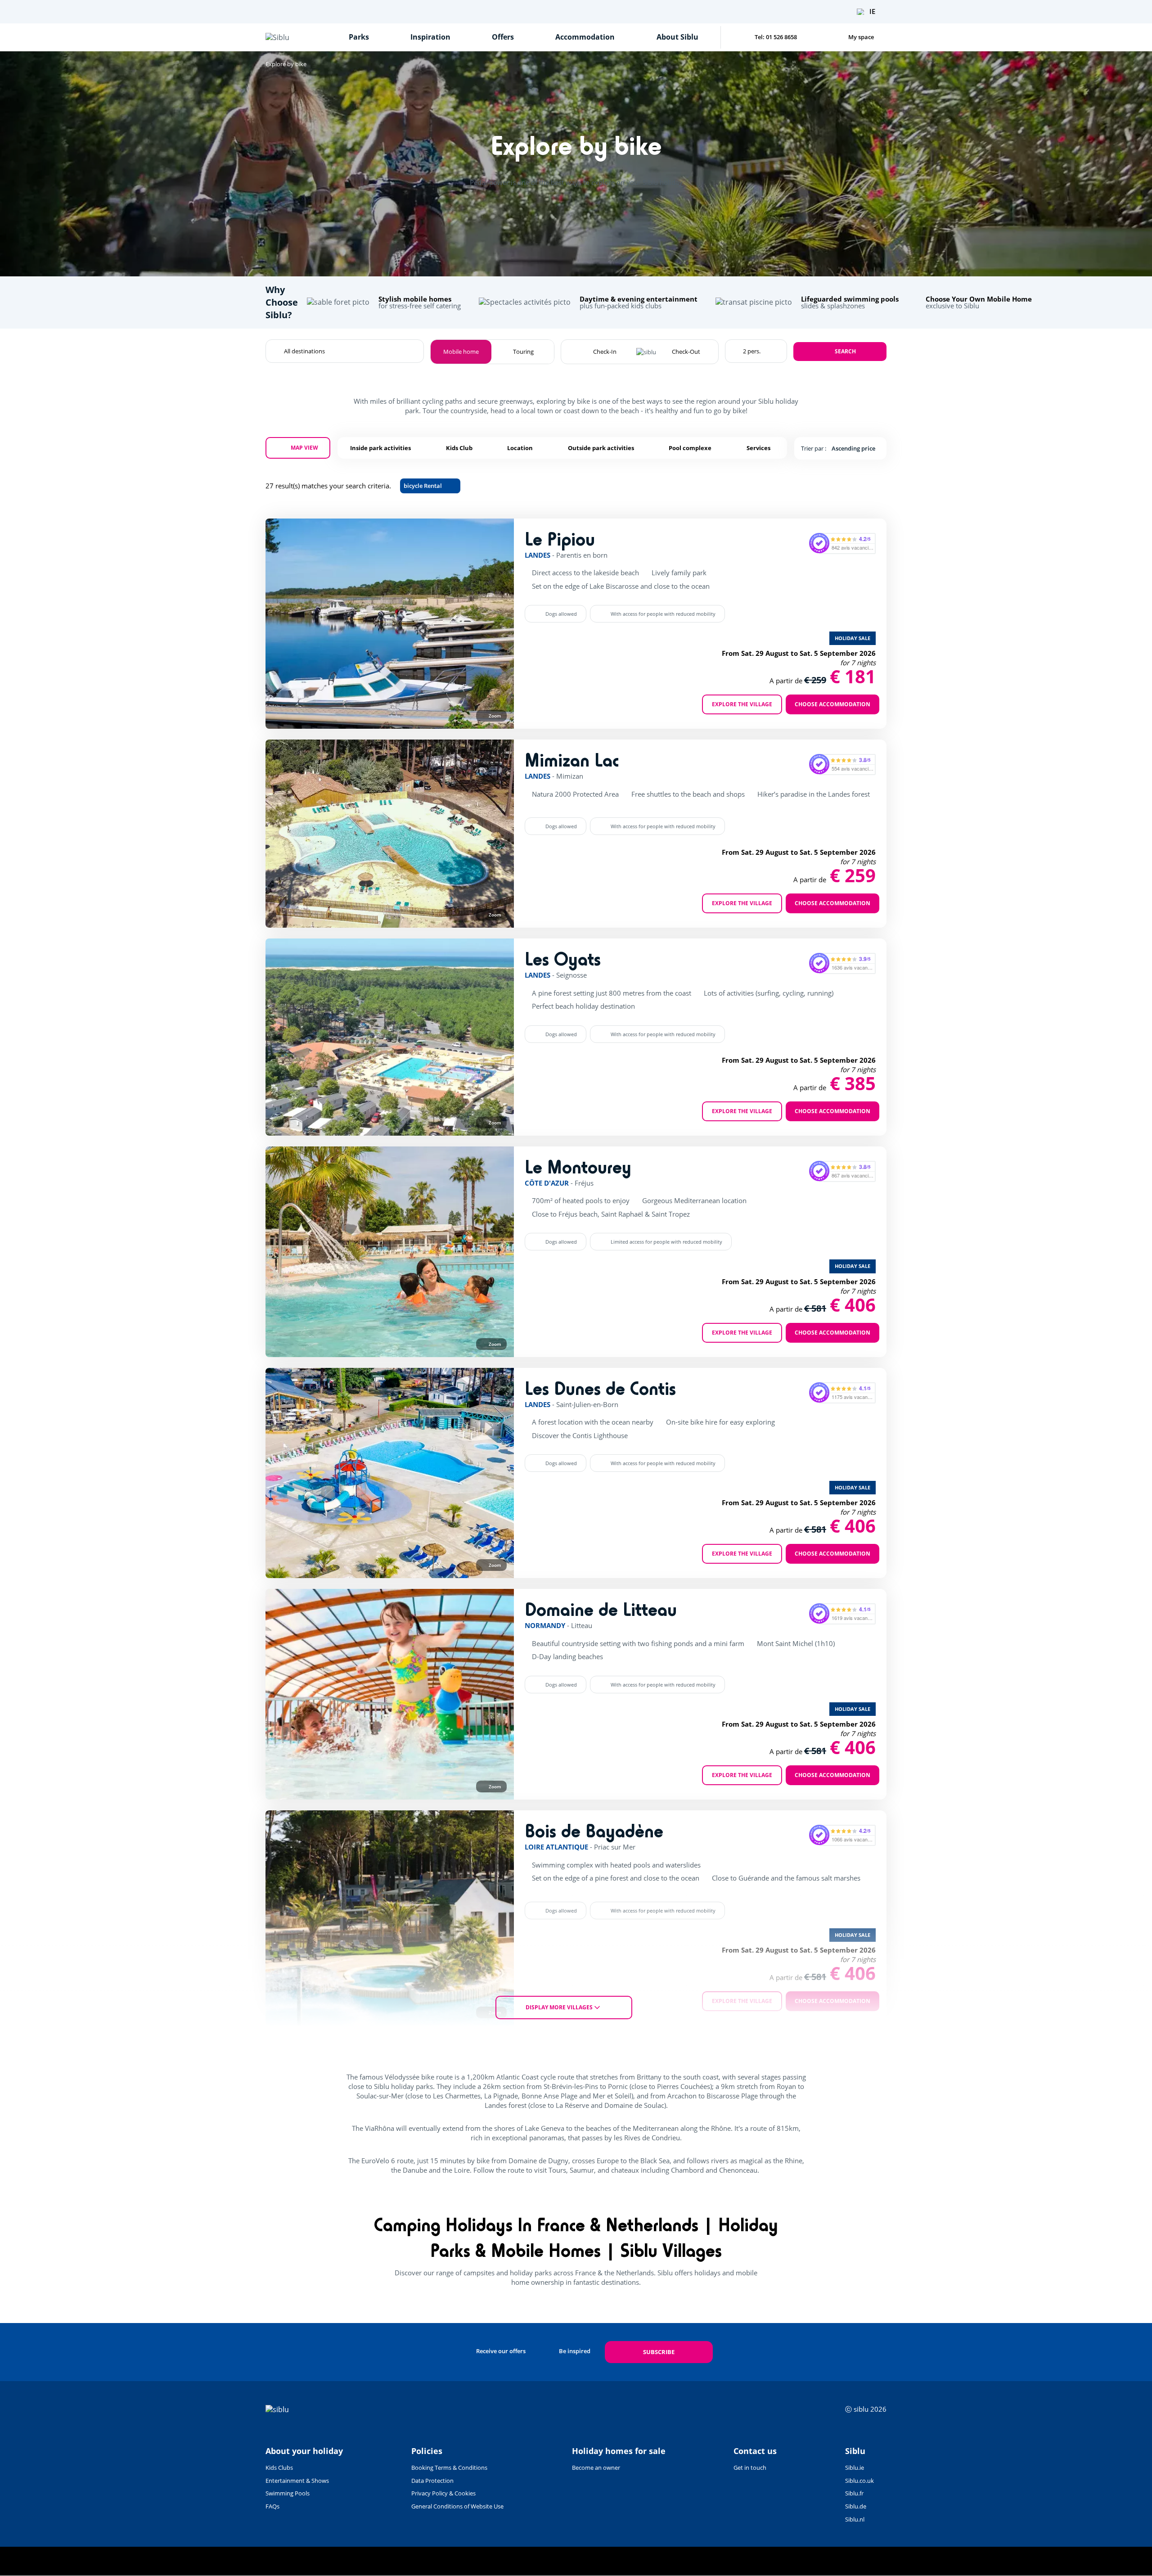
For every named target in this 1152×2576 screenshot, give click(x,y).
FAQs (272, 2506)
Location (520, 448)
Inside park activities (380, 448)
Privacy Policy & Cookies (443, 2493)
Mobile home (461, 352)
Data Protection (432, 2481)
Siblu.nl (855, 2519)
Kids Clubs (279, 2468)
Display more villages (559, 2007)
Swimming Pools (288, 2493)
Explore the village (742, 704)
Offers (503, 37)
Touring (523, 352)
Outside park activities (601, 448)
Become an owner (596, 2468)
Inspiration (430, 37)
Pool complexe (690, 448)
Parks (359, 37)
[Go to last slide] (289, 623)
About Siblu (677, 37)
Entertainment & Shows (297, 2481)
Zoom (495, 716)
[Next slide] (490, 623)
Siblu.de (856, 2506)
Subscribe (659, 2352)
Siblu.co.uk (859, 2481)
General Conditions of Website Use (457, 2506)
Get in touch (750, 2468)
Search (845, 351)
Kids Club (459, 448)
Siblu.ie (855, 2468)
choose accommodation (832, 704)
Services (758, 448)
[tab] (321, 715)
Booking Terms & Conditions (449, 2468)
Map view (304, 448)
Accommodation (585, 37)
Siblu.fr (854, 2493)
